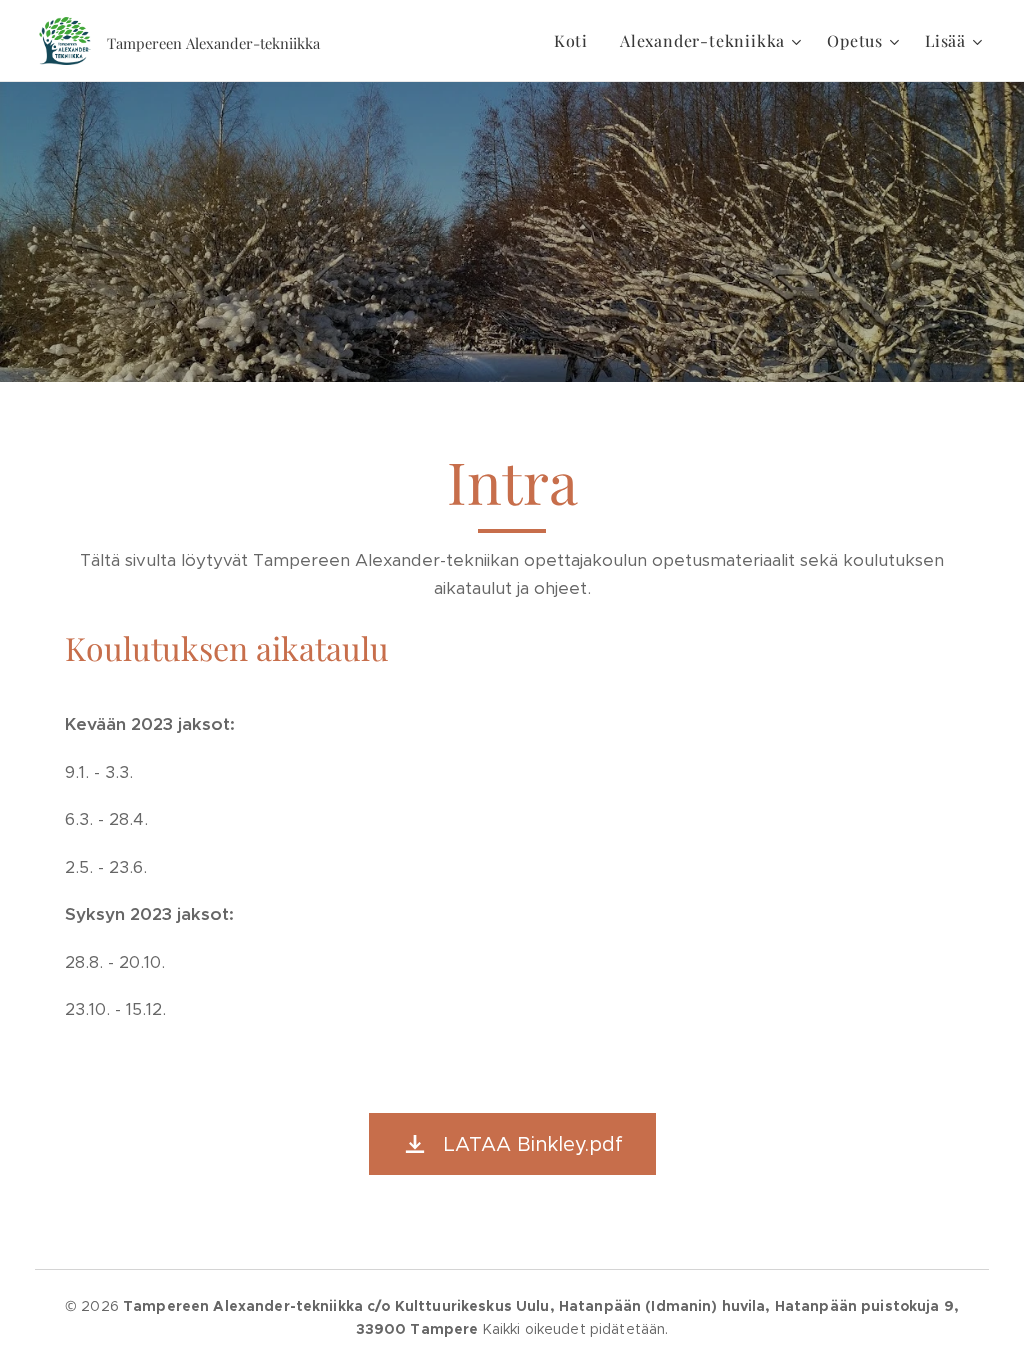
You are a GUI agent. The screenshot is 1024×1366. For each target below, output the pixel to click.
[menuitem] (576, 41)
